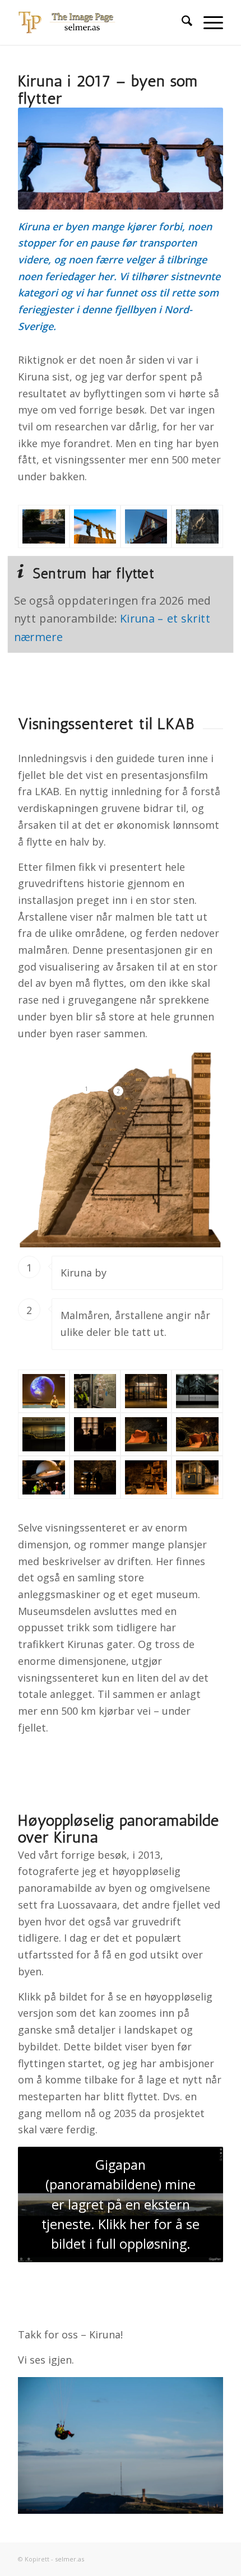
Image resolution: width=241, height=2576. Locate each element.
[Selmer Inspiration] (100, 22)
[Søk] (181, 22)
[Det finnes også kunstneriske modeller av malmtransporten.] (43, 1434)
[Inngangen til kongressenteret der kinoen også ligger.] (146, 1391)
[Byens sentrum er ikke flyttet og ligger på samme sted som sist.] (43, 526)
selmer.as (69, 2559)
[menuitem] (181, 22)
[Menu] (208, 22)
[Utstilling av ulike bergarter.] (95, 1477)
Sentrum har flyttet (94, 574)
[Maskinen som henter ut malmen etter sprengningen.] (146, 1434)
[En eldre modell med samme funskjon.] (197, 1434)
